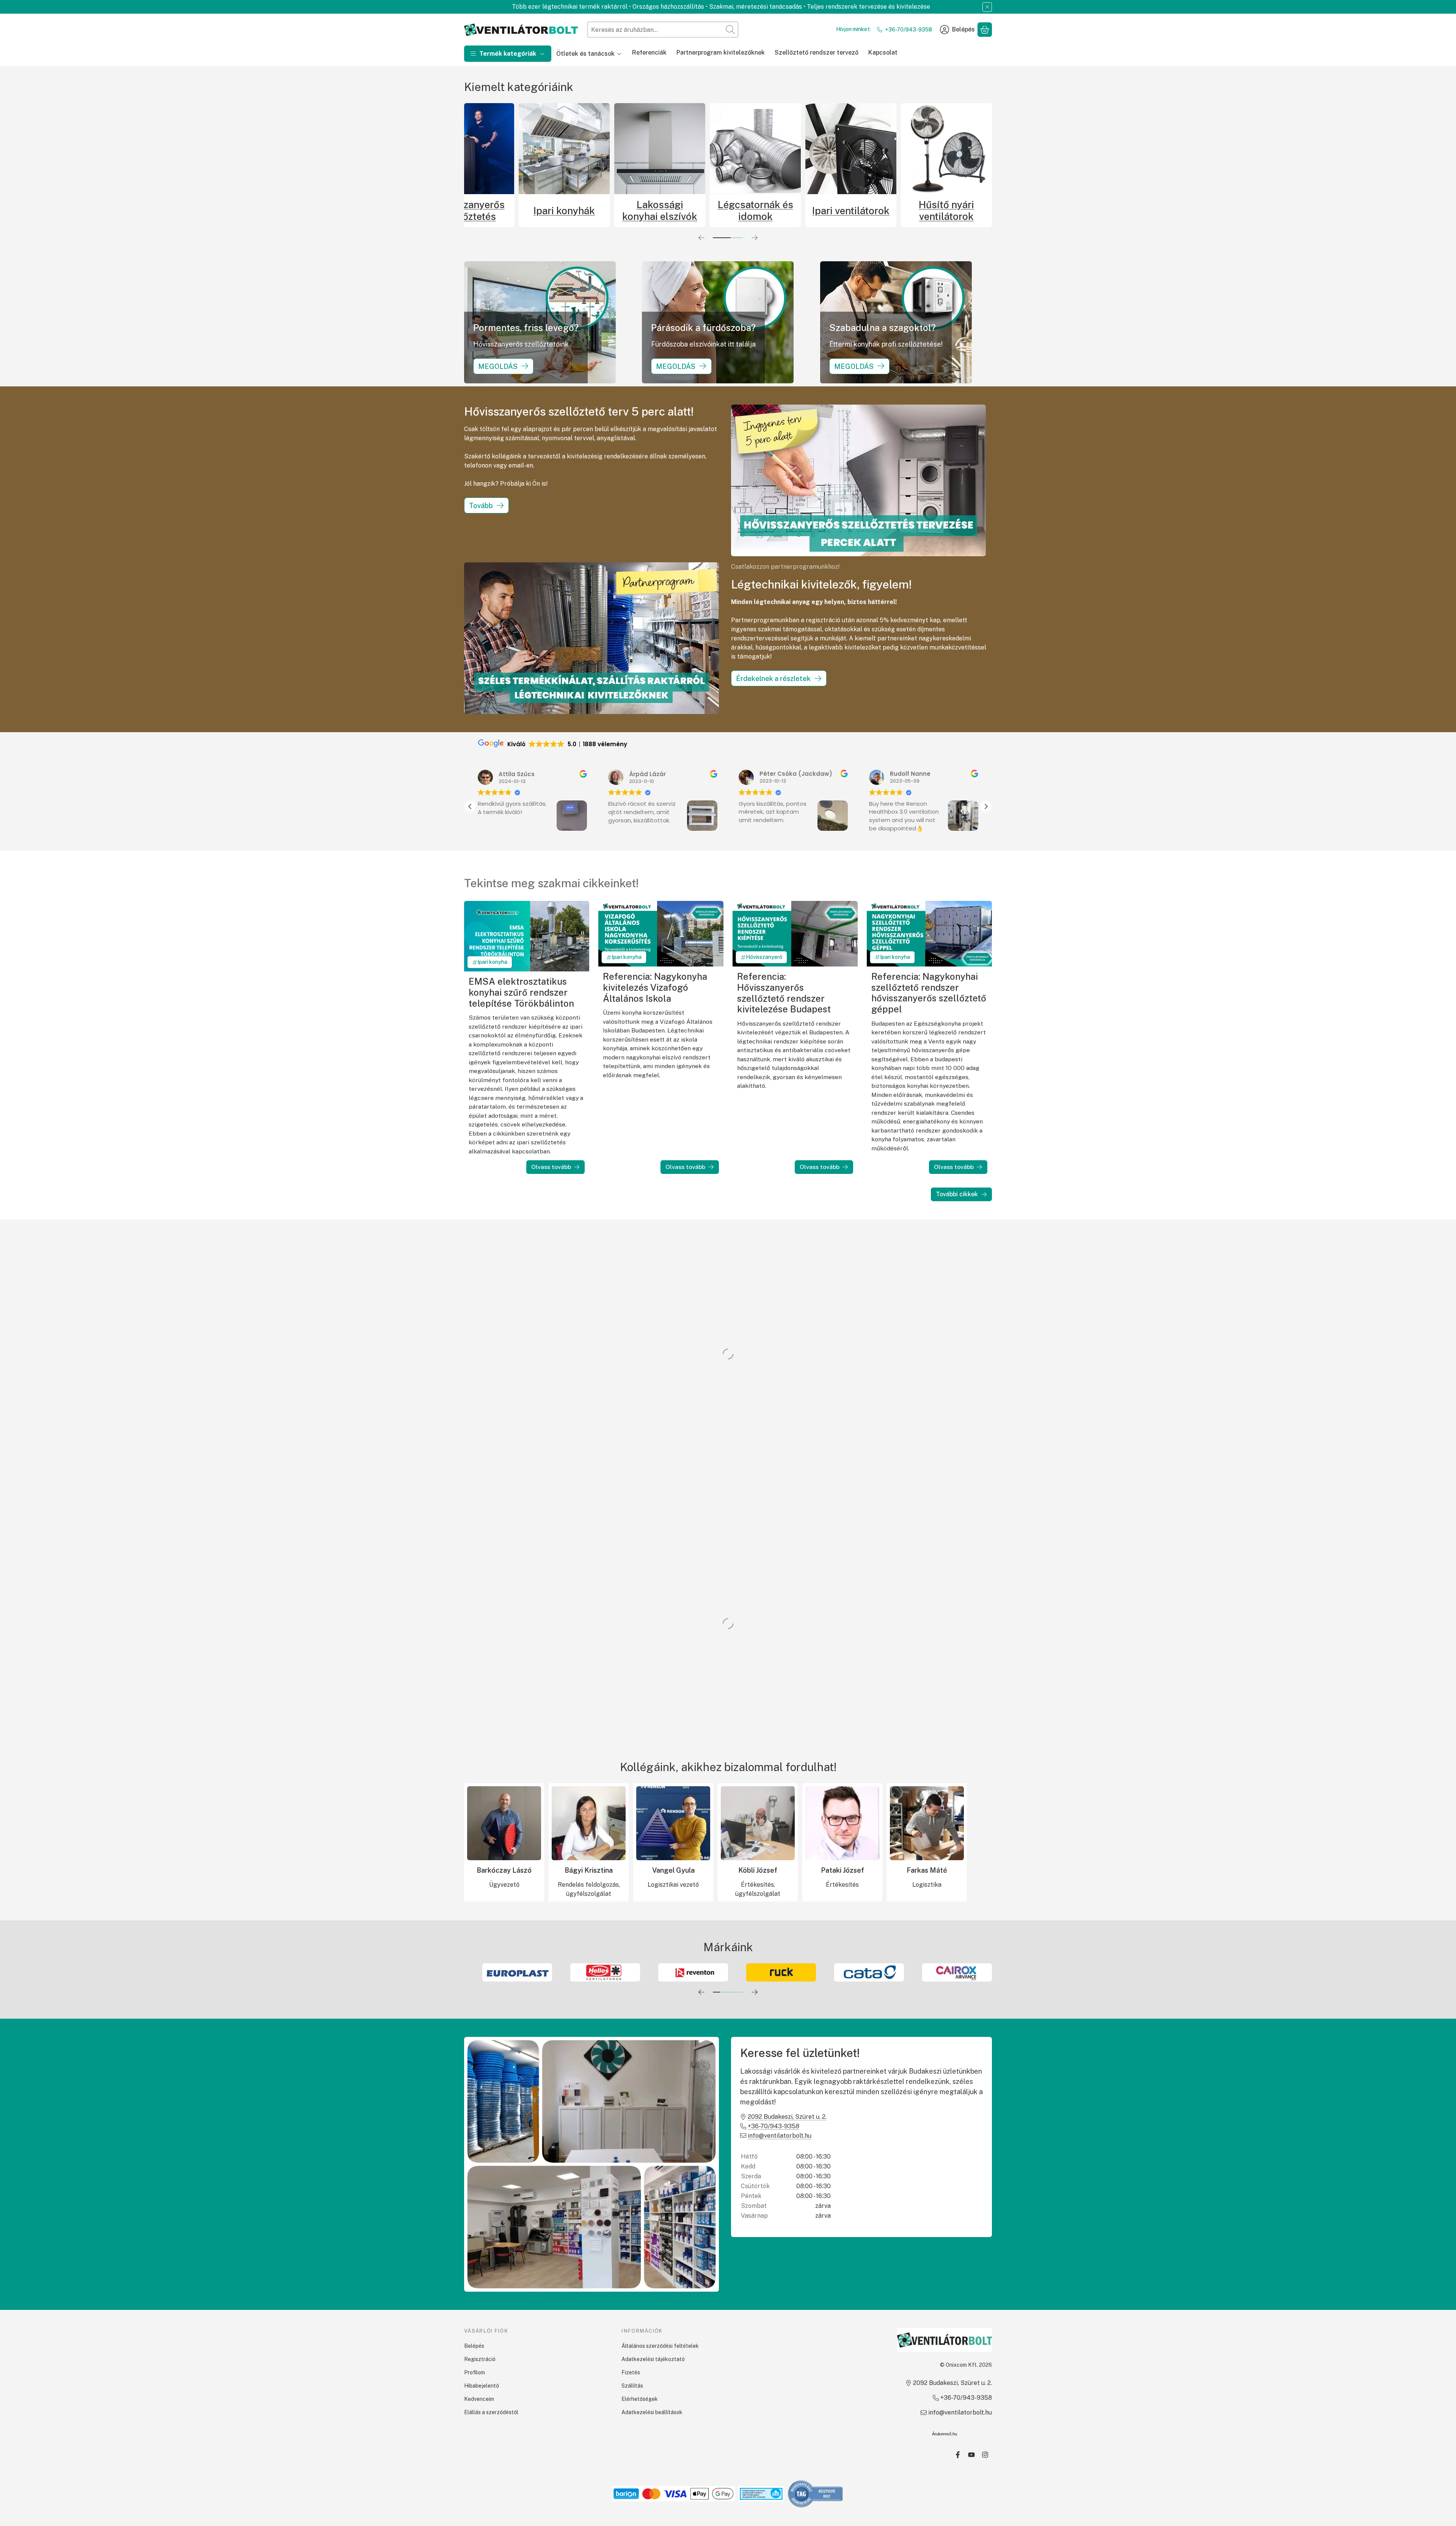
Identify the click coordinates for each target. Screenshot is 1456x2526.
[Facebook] (958, 2455)
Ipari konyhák (564, 211)
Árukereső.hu (945, 2434)
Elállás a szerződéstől (491, 2412)
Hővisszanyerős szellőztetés (469, 210)
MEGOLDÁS (498, 366)
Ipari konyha (492, 962)
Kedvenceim (479, 2399)
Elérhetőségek (640, 2399)
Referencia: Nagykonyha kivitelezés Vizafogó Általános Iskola (655, 987)
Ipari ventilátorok (851, 211)
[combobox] (663, 30)
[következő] (755, 238)
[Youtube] (971, 2455)
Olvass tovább (551, 1167)
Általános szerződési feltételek (660, 2346)
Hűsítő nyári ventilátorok (946, 210)
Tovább (481, 506)
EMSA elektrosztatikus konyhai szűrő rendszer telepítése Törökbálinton (521, 992)
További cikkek (957, 1194)
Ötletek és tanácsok (585, 54)
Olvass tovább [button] (888, 839)
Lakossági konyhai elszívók (660, 210)
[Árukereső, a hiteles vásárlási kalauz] (816, 2493)
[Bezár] (987, 7)
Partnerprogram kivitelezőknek (721, 53)
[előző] (701, 238)
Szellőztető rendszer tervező (817, 53)
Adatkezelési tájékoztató (653, 2359)
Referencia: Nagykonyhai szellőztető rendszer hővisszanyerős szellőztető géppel (929, 993)
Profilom (475, 2372)
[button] (986, 806)
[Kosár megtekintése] (985, 30)
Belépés (474, 2346)
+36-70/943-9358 (908, 30)
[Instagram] (985, 2455)
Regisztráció (480, 2359)
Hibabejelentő (482, 2386)
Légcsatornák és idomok (755, 210)
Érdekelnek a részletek (773, 679)
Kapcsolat (883, 53)
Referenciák (649, 53)
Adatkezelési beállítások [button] (652, 2412)
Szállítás (632, 2386)
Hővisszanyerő (764, 957)
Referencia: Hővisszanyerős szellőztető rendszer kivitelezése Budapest (784, 993)
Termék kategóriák (508, 54)
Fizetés (631, 2372)
